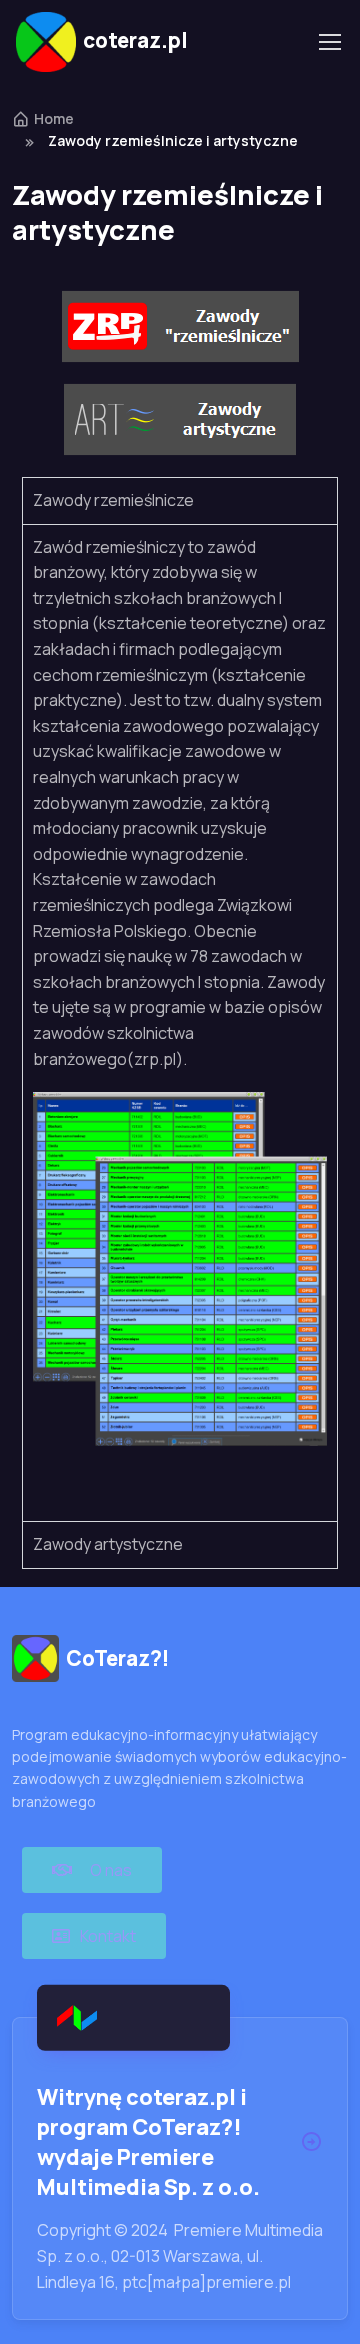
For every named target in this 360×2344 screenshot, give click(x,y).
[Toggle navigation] (329, 42)
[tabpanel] (180, 1023)
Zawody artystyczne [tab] (108, 1544)
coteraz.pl (135, 40)
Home (54, 118)
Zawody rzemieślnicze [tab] (113, 500)
